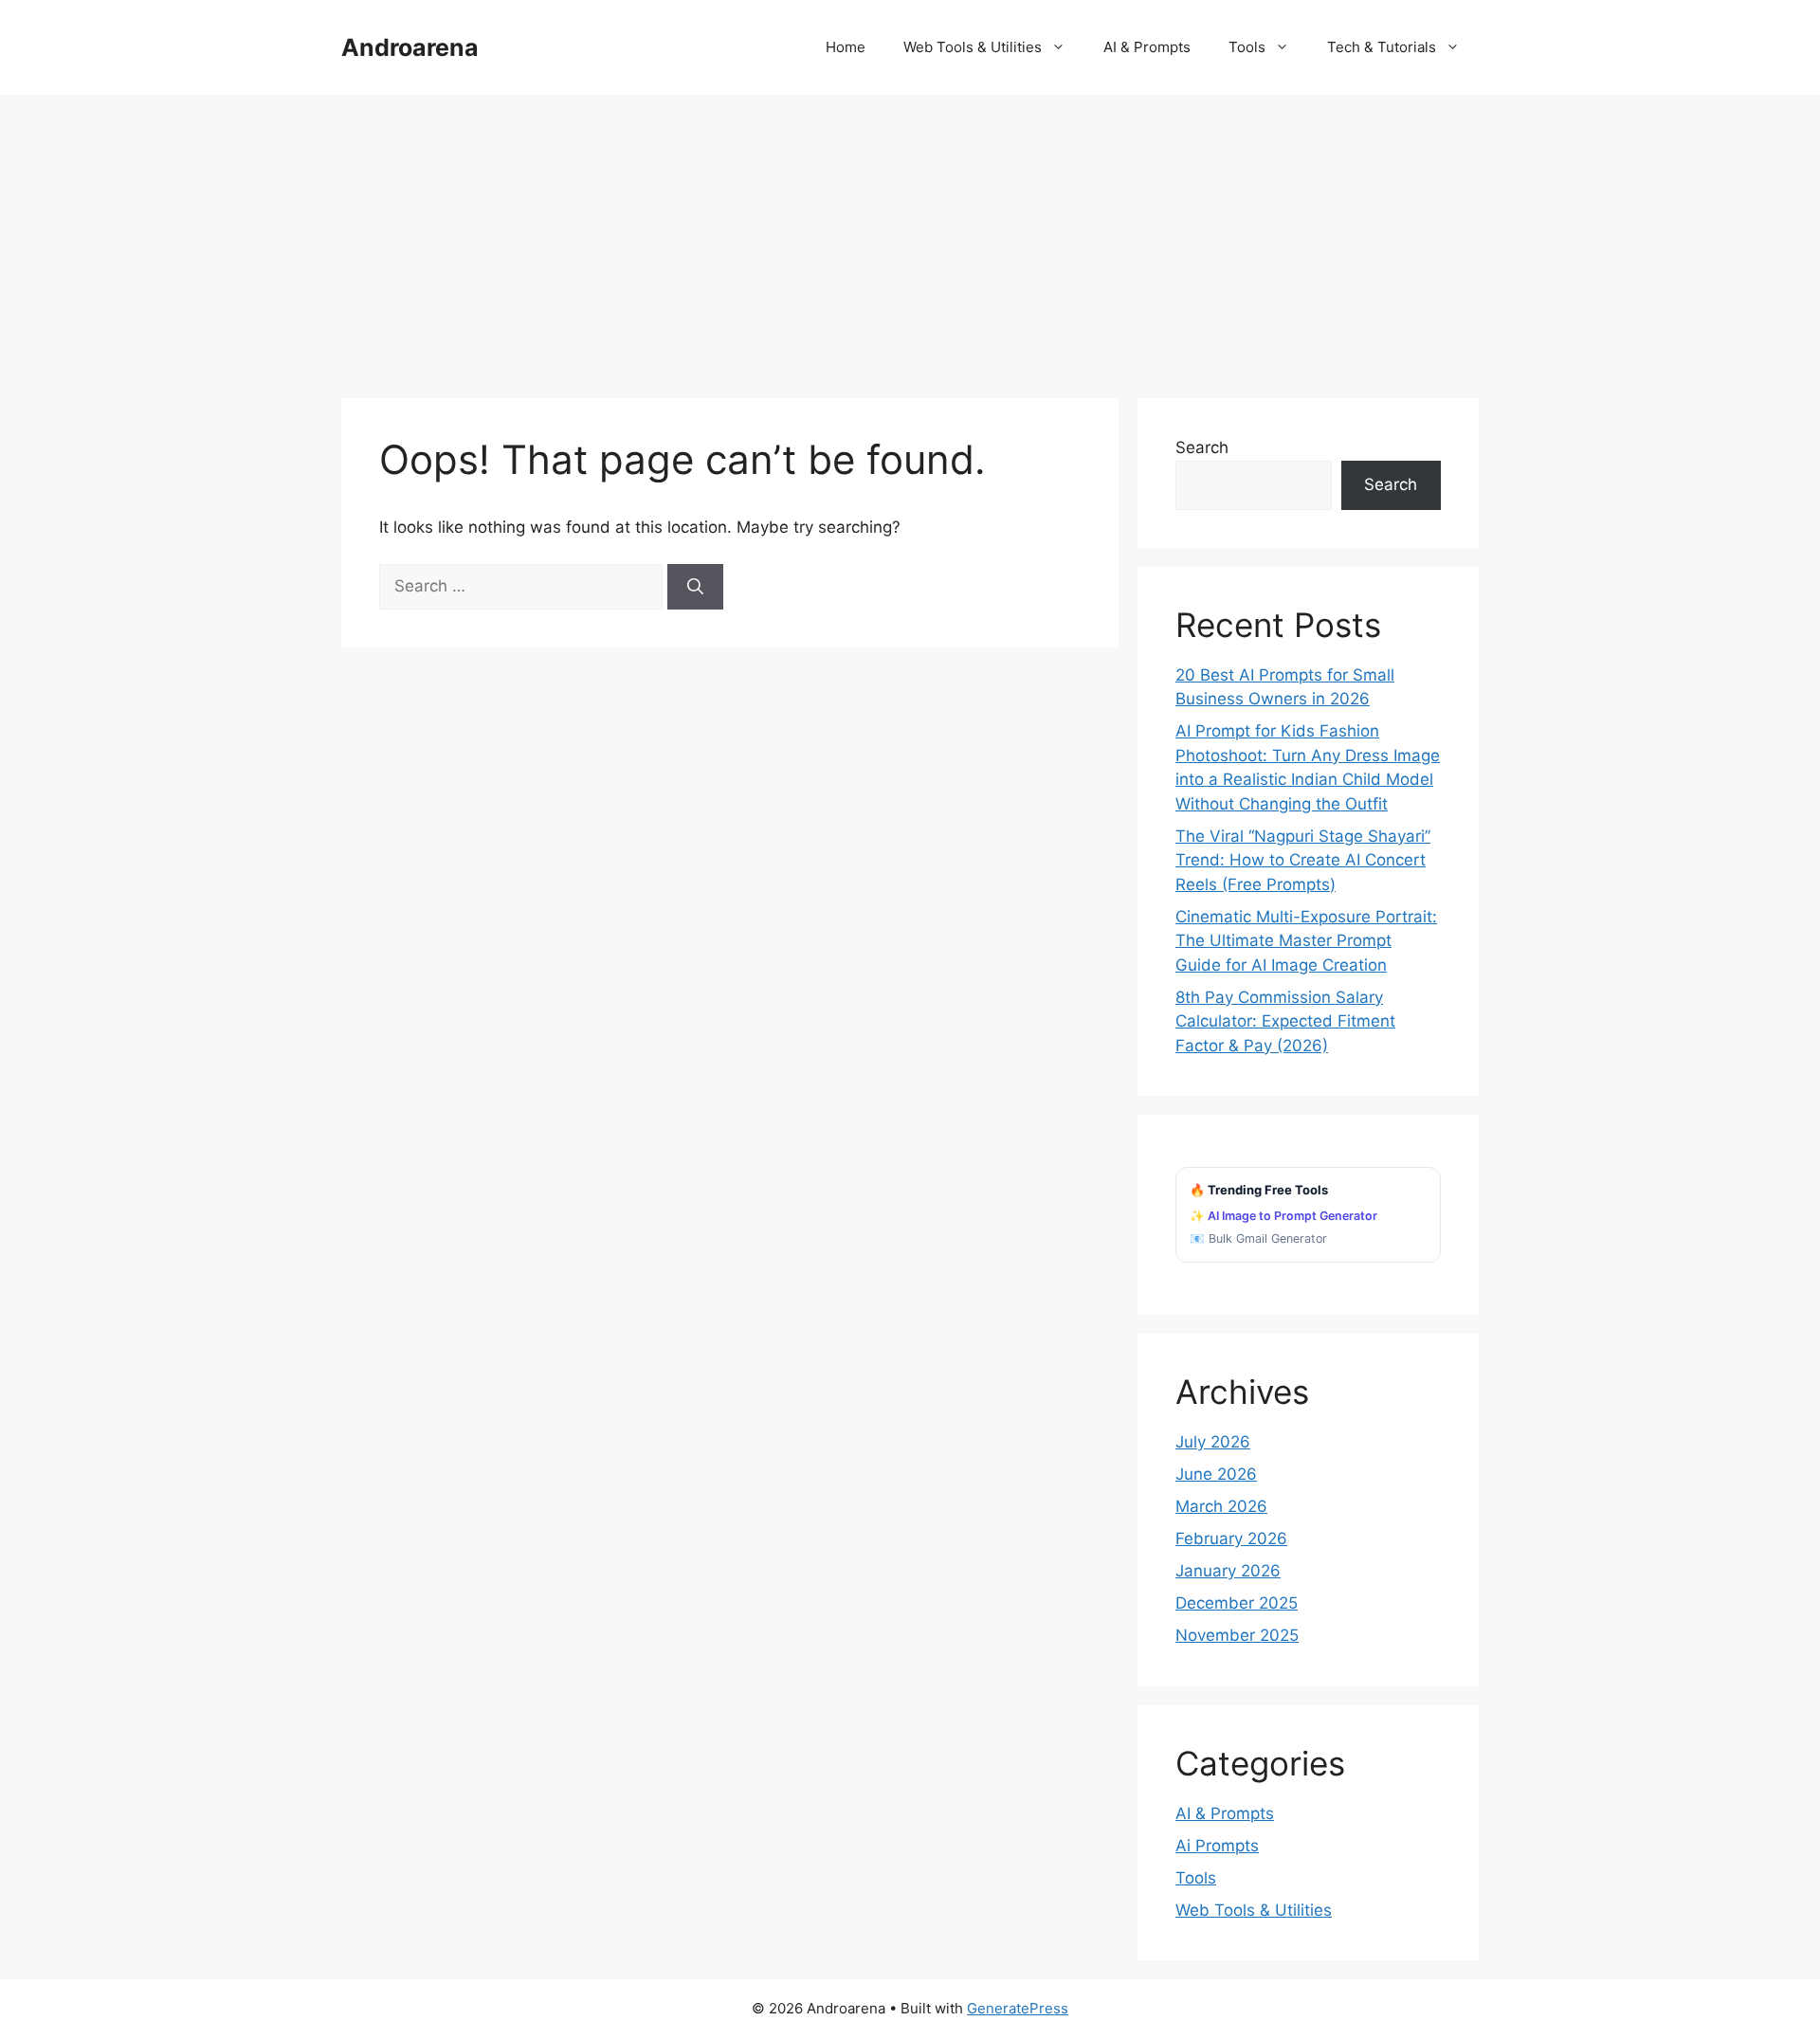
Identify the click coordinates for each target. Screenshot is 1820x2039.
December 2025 (1237, 1603)
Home (846, 47)
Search (1202, 447)
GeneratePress (1018, 2008)
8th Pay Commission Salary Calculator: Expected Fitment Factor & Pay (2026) (1285, 1021)
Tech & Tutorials (1382, 47)
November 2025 (1237, 1635)
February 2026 (1231, 1538)
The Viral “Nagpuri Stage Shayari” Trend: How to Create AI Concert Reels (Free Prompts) (1303, 860)
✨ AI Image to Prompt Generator (1283, 1216)
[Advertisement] (910, 237)
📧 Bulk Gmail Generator (1258, 1238)
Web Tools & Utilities (973, 47)
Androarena (410, 47)
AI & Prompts (1147, 47)
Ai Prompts (1217, 1846)
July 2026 (1213, 1442)
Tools (1247, 47)
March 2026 (1221, 1506)
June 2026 (1216, 1474)
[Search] (695, 587)
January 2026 (1228, 1571)
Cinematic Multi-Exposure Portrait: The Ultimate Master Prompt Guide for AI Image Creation (1306, 941)
